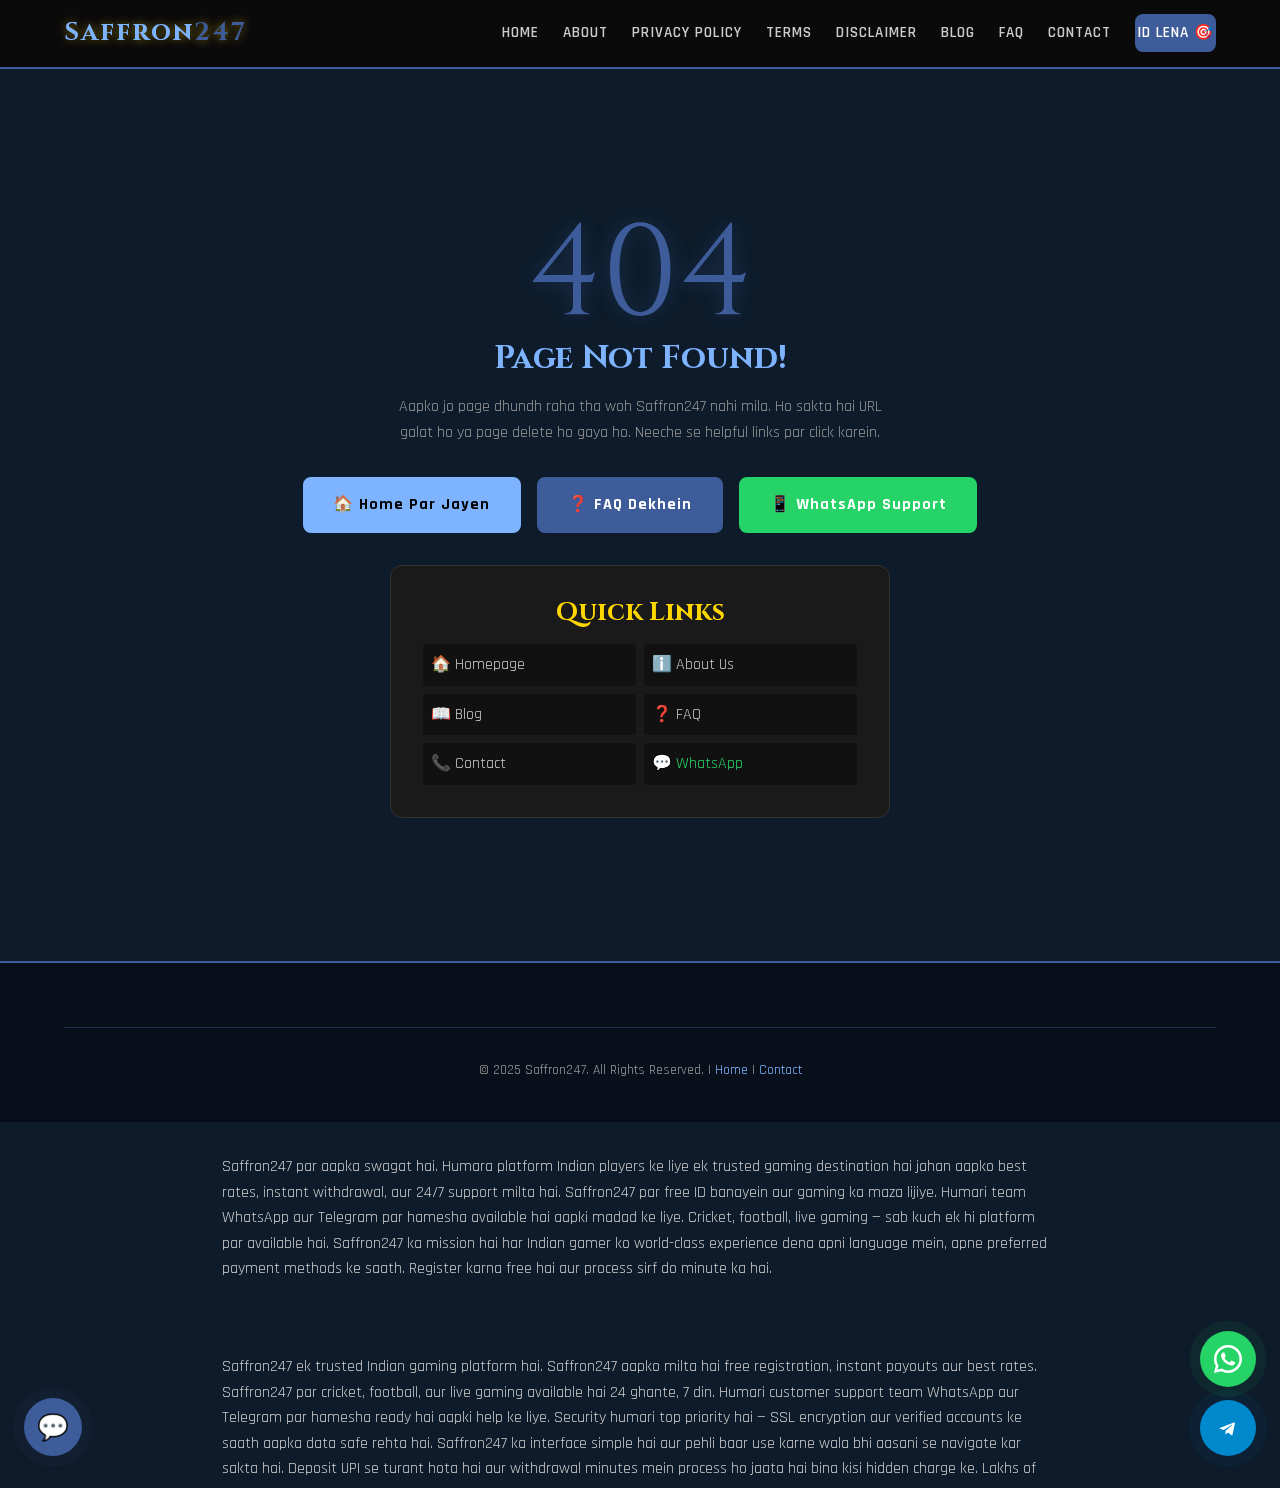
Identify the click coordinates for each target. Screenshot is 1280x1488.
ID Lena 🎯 (1175, 32)
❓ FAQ (676, 714)
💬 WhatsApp (697, 763)
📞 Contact (468, 763)
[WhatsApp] (1228, 1359)
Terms (789, 32)
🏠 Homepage (478, 664)
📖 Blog (456, 714)
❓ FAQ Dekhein (630, 504)
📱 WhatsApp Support (858, 504)
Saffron (155, 32)
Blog (958, 32)
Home (520, 32)
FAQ (1011, 32)
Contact (1079, 32)
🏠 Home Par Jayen (411, 504)
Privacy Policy (687, 32)
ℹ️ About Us (693, 664)
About (585, 32)
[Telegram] (1228, 1428)
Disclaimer (876, 32)
